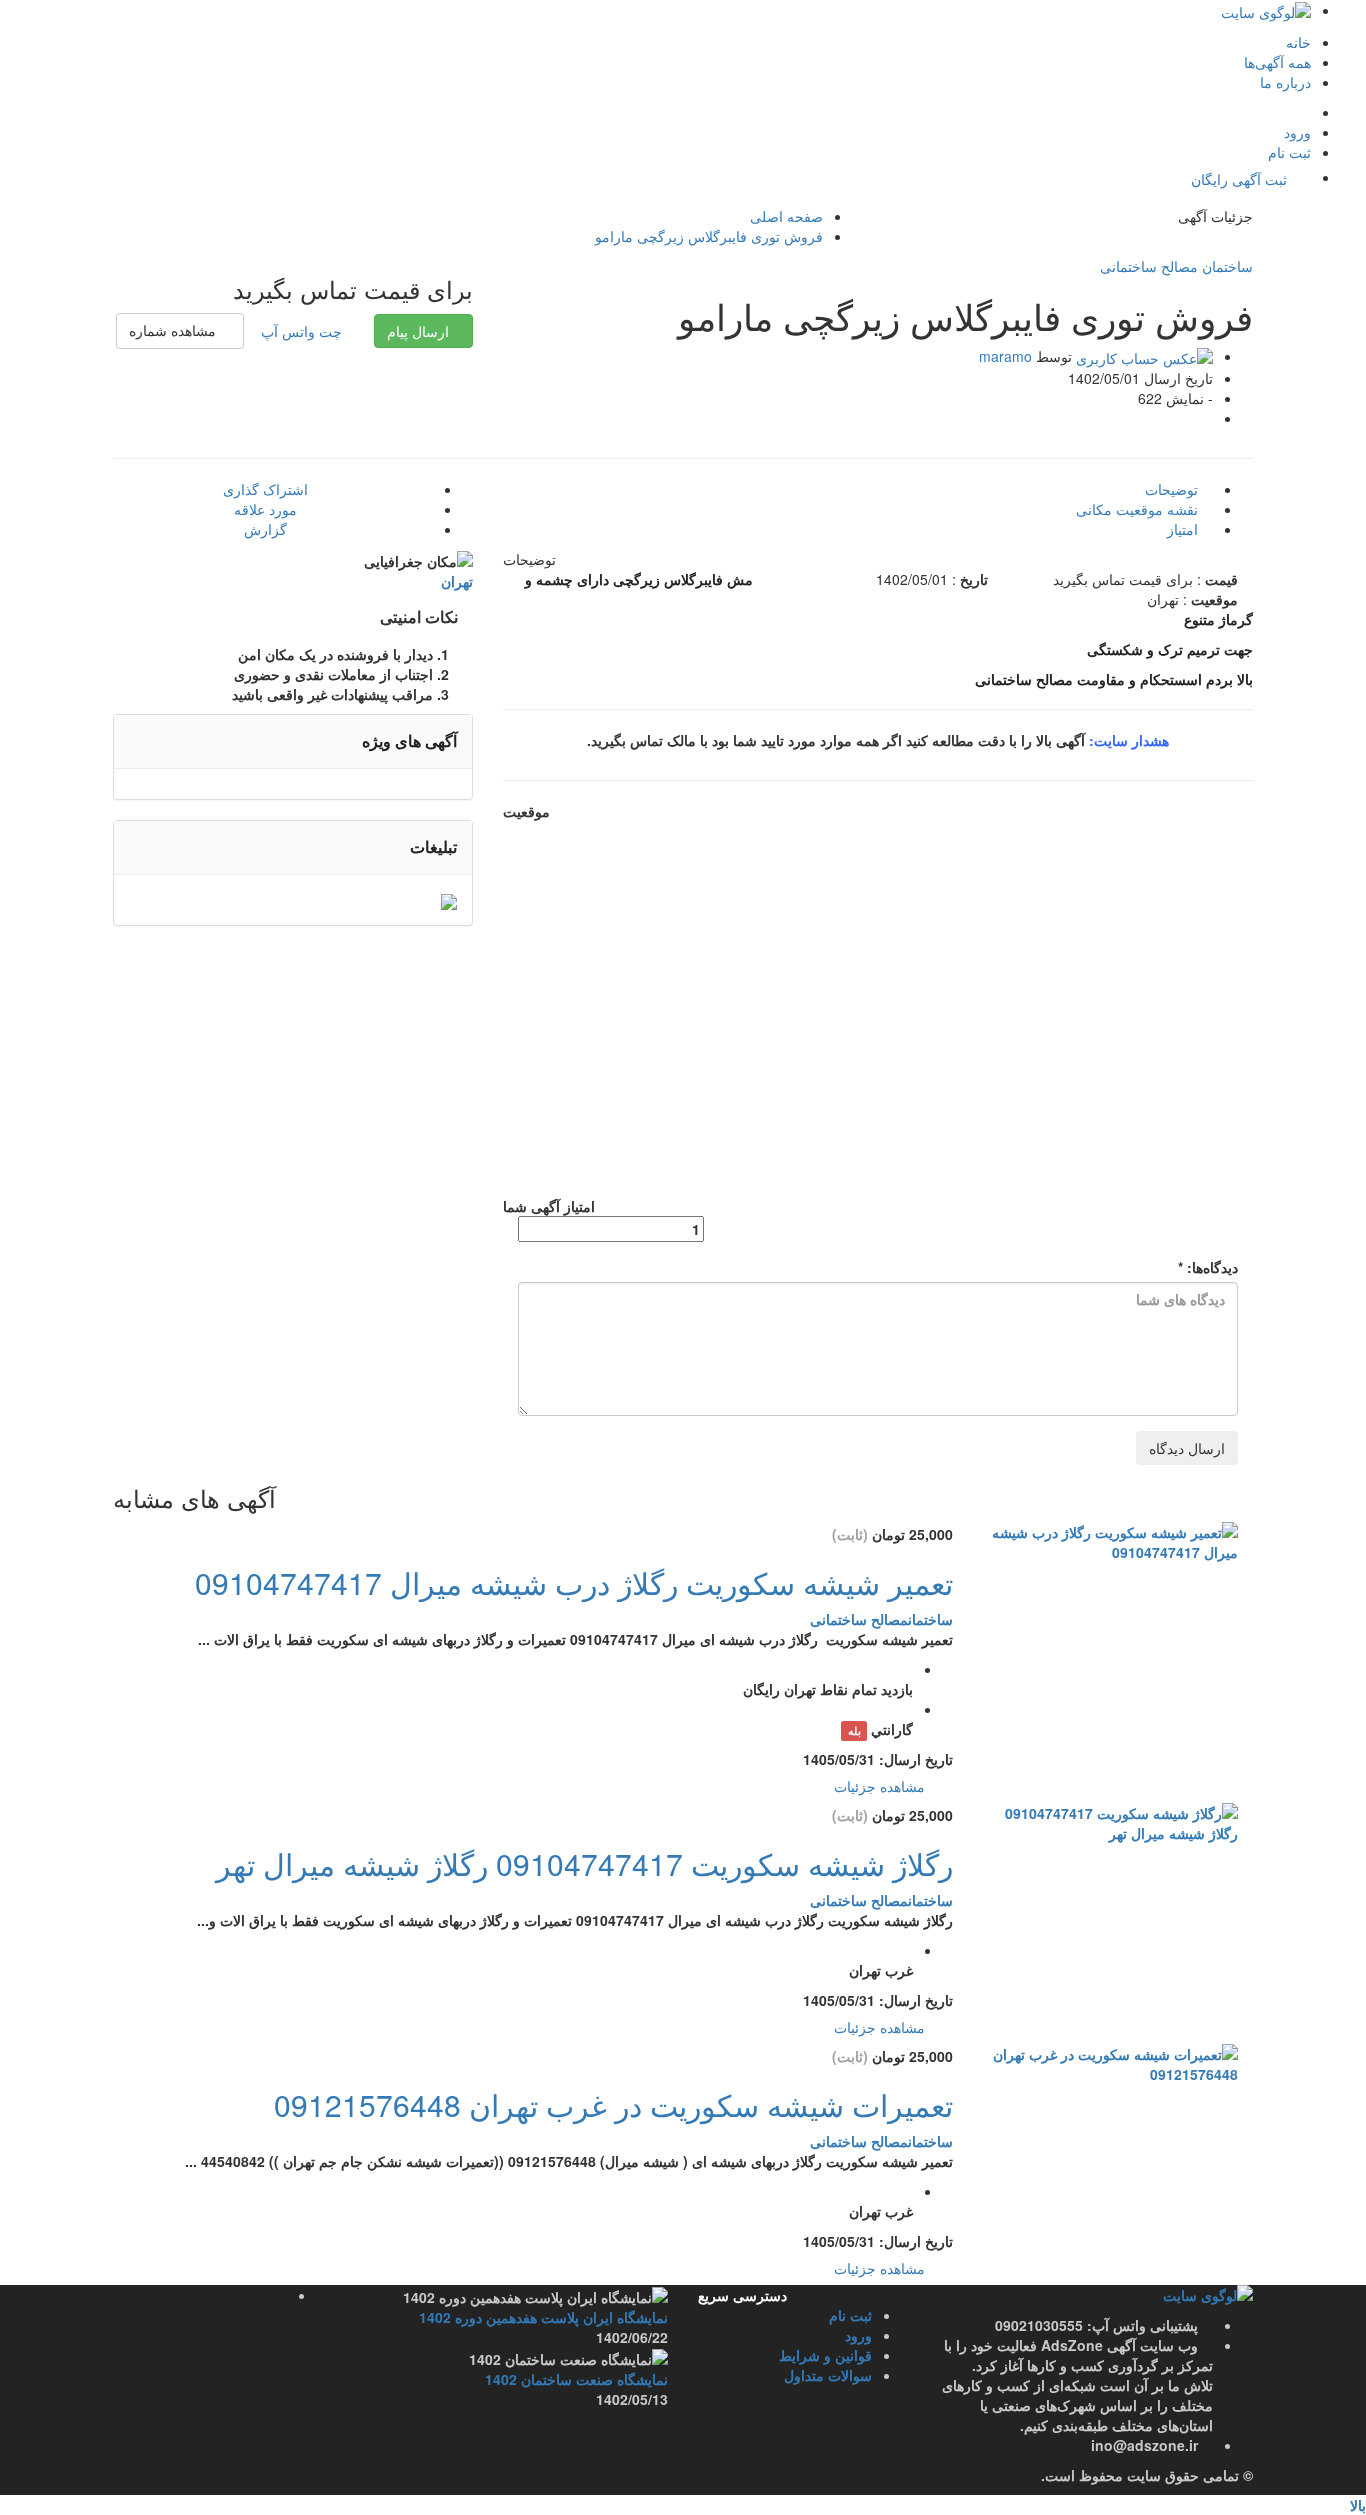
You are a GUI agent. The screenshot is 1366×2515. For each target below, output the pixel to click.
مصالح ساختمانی (1149, 266)
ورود (1297, 132)
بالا (1358, 2505)
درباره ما (1285, 82)
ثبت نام (1289, 152)
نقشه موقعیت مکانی (1139, 509)
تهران (457, 581)
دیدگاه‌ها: (1208, 1267)
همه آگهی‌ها (1277, 62)
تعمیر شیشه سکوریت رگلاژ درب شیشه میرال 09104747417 (574, 1582)
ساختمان (1225, 266)
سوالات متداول (828, 2375)
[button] (180, 331)
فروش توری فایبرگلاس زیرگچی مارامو (709, 236)
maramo (1005, 356)
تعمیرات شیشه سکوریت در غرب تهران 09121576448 (613, 2104)
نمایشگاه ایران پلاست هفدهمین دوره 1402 (543, 2317)
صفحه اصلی (786, 216)
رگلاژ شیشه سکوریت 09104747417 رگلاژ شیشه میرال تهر (584, 1863)
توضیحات (1173, 489)
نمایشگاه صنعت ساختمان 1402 (576, 2379)
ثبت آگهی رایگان (1239, 179)
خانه (1298, 42)
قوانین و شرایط (825, 2355)
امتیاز (1184, 529)
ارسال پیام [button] (418, 331)
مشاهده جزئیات (881, 1786)
